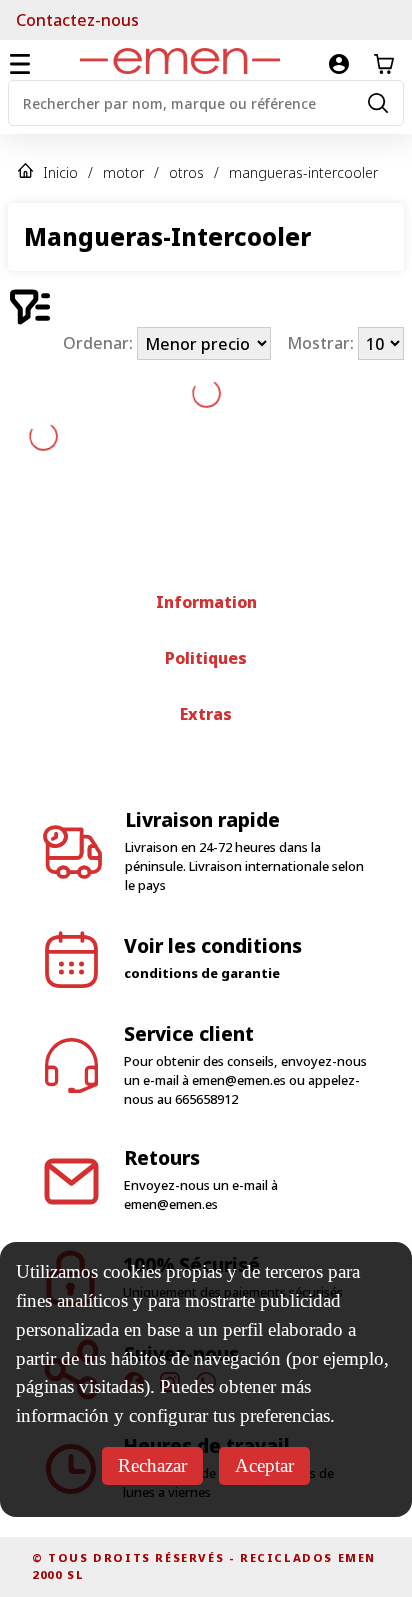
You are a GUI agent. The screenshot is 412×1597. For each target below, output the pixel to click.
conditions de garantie (202, 973)
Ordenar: (100, 344)
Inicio (60, 172)
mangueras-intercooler (303, 172)
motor (123, 172)
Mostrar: (322, 344)
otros (186, 172)
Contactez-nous (77, 20)
